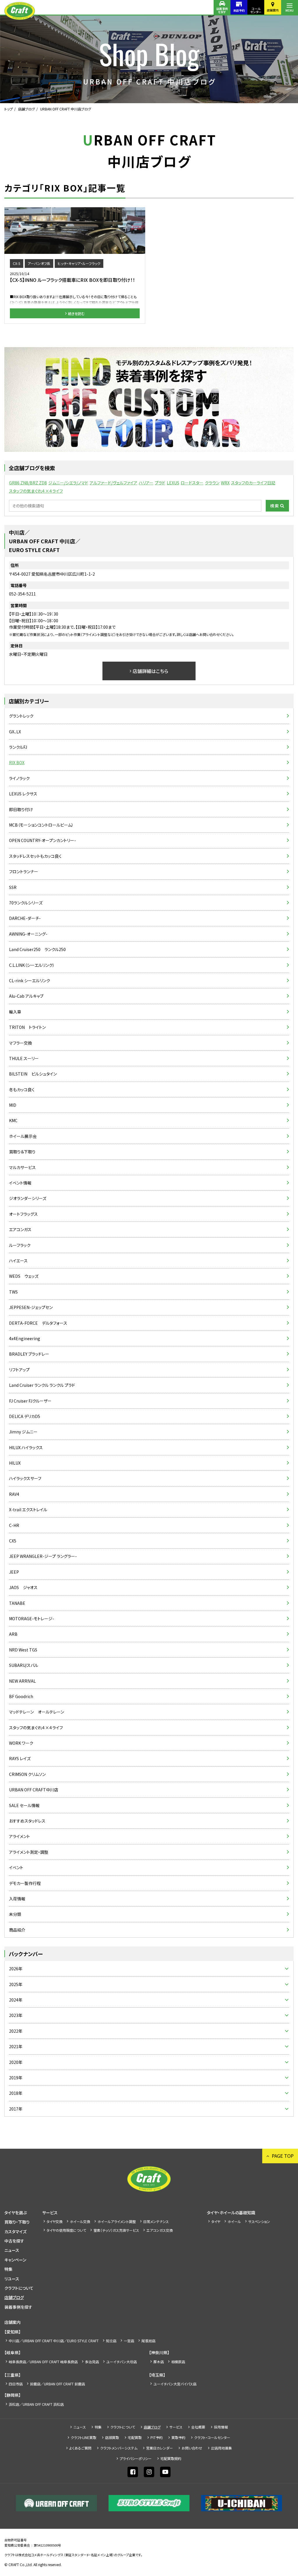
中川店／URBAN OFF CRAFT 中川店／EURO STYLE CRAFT (54, 2341)
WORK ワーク (21, 1743)
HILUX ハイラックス (26, 1447)
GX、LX (15, 732)
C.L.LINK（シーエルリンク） (32, 965)
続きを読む (76, 313)
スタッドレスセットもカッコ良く (35, 856)
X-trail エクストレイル (28, 1510)
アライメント (19, 1836)
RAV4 (14, 1494)
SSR (13, 887)
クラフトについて (19, 2288)
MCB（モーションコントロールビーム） (41, 825)
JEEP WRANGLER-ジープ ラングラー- (43, 1556)
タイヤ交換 (55, 2221)
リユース (12, 2279)
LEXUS (173, 483)
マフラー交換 (21, 1043)
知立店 (111, 2341)
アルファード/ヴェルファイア (113, 483)
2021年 (16, 2046)
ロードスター (192, 483)
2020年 (16, 2062)
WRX (225, 483)
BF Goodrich (21, 1696)
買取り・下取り (17, 2222)
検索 (275, 506)
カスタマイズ (15, 2231)
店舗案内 (273, 10)
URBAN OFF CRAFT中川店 (34, 1790)
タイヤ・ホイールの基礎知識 (231, 2213)
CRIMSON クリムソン (27, 1774)
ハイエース (18, 1261)
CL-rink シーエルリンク (30, 981)
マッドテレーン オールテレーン (37, 1712)
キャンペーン (15, 2260)
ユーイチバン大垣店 (121, 2362)
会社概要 (198, 2427)
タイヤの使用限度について (66, 2230)
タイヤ (216, 2221)
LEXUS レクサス (23, 794)
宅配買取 (135, 2437)
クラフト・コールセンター (212, 2437)
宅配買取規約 (171, 2458)
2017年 (16, 2109)
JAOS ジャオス (23, 1587)
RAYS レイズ (20, 1758)
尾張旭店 (148, 2341)
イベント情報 (20, 1183)
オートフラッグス (23, 1214)
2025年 (16, 1984)
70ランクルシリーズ (26, 903)
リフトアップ (19, 1370)
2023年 (16, 2015)
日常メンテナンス (156, 2221)
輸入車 (15, 1012)
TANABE (17, 1603)
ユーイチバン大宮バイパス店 (175, 2384)
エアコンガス (20, 1229)
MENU (290, 10)
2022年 (16, 2031)
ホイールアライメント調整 (117, 2221)
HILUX (15, 1463)
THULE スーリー (24, 1058)
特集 (8, 2269)
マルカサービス (22, 1167)
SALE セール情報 (24, 1805)
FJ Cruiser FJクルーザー (30, 1401)
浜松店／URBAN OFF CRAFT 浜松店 (36, 2404)
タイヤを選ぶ (16, 2213)
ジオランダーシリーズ (28, 1198)
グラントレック (21, 716)
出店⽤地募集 (221, 2448)
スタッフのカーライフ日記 (253, 483)
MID (13, 1105)
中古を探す (14, 2241)
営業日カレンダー (159, 2448)
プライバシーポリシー (136, 2458)
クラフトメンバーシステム (119, 2448)
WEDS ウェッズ (24, 1276)
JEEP (14, 1572)
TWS (13, 1292)
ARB (13, 1634)
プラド (160, 483)
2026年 (16, 1969)
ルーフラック (20, 1245)
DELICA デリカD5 (25, 1416)
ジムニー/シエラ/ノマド (68, 483)
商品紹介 (17, 1930)
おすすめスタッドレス (27, 1821)
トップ (9, 109)
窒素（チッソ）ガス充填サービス (116, 2230)
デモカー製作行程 (25, 1883)
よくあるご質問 (80, 2448)
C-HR (14, 1525)
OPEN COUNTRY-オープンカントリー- (42, 840)
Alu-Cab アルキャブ (26, 996)
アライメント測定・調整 (29, 1852)
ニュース (12, 2250)
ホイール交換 (80, 2221)
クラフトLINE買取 (84, 2437)
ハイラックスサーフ (25, 1478)
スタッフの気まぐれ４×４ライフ (36, 491)
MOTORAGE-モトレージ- (32, 1619)
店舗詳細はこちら (150, 671)
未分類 (15, 1914)
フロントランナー (24, 871)
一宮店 (129, 2341)
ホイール (234, 2221)
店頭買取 (112, 2437)
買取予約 (178, 2437)
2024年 (16, 2000)
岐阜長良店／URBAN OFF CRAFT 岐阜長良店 (43, 2362)
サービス (50, 2213)
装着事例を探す (222, 10)
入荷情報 (17, 1899)
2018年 (16, 2093)
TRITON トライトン (27, 1027)
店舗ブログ (26, 109)
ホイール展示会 (23, 1136)
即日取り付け (21, 809)
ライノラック (19, 778)
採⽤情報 (221, 2427)
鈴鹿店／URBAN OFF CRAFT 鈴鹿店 (57, 2384)
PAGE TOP (283, 2156)
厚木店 (159, 2362)
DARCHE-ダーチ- (25, 918)
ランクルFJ (18, 747)
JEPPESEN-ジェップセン (31, 1307)
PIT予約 (157, 2437)
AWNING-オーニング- (28, 934)
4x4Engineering (25, 1338)
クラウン (212, 483)
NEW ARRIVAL (22, 1681)
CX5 (13, 1541)
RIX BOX (17, 762)
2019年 (16, 2078)
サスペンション (259, 2221)
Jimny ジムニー (23, 1432)
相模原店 (178, 2362)
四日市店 (16, 2384)
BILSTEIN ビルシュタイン (33, 1074)
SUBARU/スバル (24, 1665)
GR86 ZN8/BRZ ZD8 (28, 483)
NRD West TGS (23, 1650)
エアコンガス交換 (160, 2230)
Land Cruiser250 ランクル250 (37, 949)
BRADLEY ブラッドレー (29, 1354)
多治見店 (92, 2362)
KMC (13, 1120)
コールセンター (256, 10)
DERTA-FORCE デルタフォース (38, 1323)
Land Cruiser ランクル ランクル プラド (42, 1385)
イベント (16, 1867)
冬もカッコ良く (22, 1090)
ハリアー (146, 483)
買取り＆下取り (22, 1152)
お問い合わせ (192, 2448)
